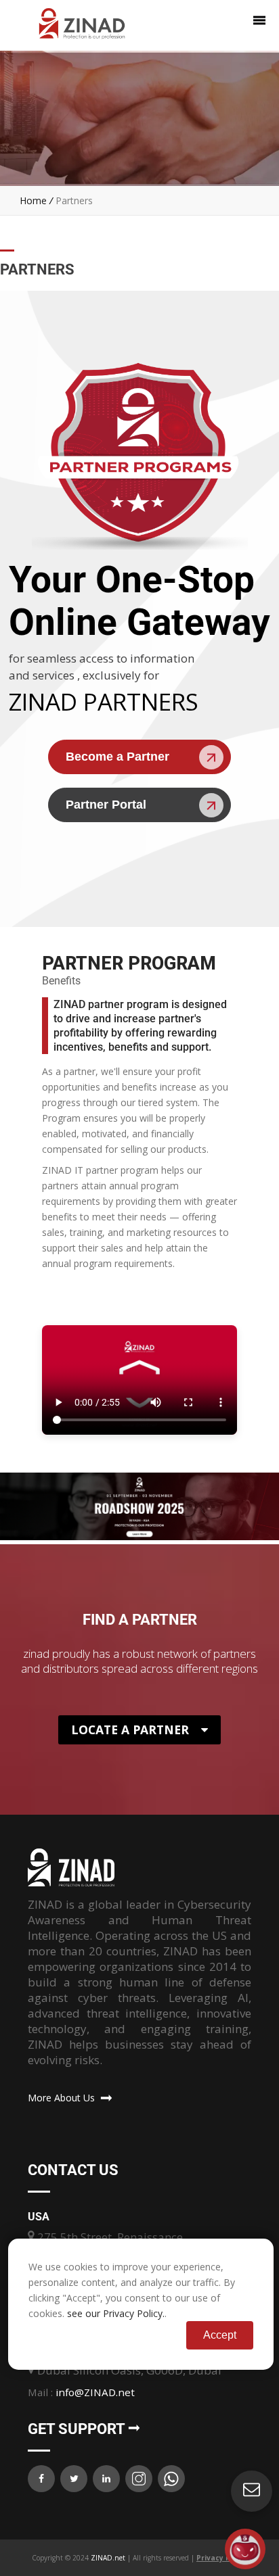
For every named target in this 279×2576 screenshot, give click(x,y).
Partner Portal (106, 805)
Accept (220, 2335)
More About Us (64, 2098)
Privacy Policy (222, 2558)
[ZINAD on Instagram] (139, 2479)
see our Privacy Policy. (116, 2313)
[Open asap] (245, 2549)
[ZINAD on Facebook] (41, 2479)
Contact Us (73, 2170)
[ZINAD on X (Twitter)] (74, 2479)
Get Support (78, 2429)
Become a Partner (117, 757)
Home (33, 200)
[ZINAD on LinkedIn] (106, 2479)
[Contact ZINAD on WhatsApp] (171, 2479)
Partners (74, 200)
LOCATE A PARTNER (130, 1730)
